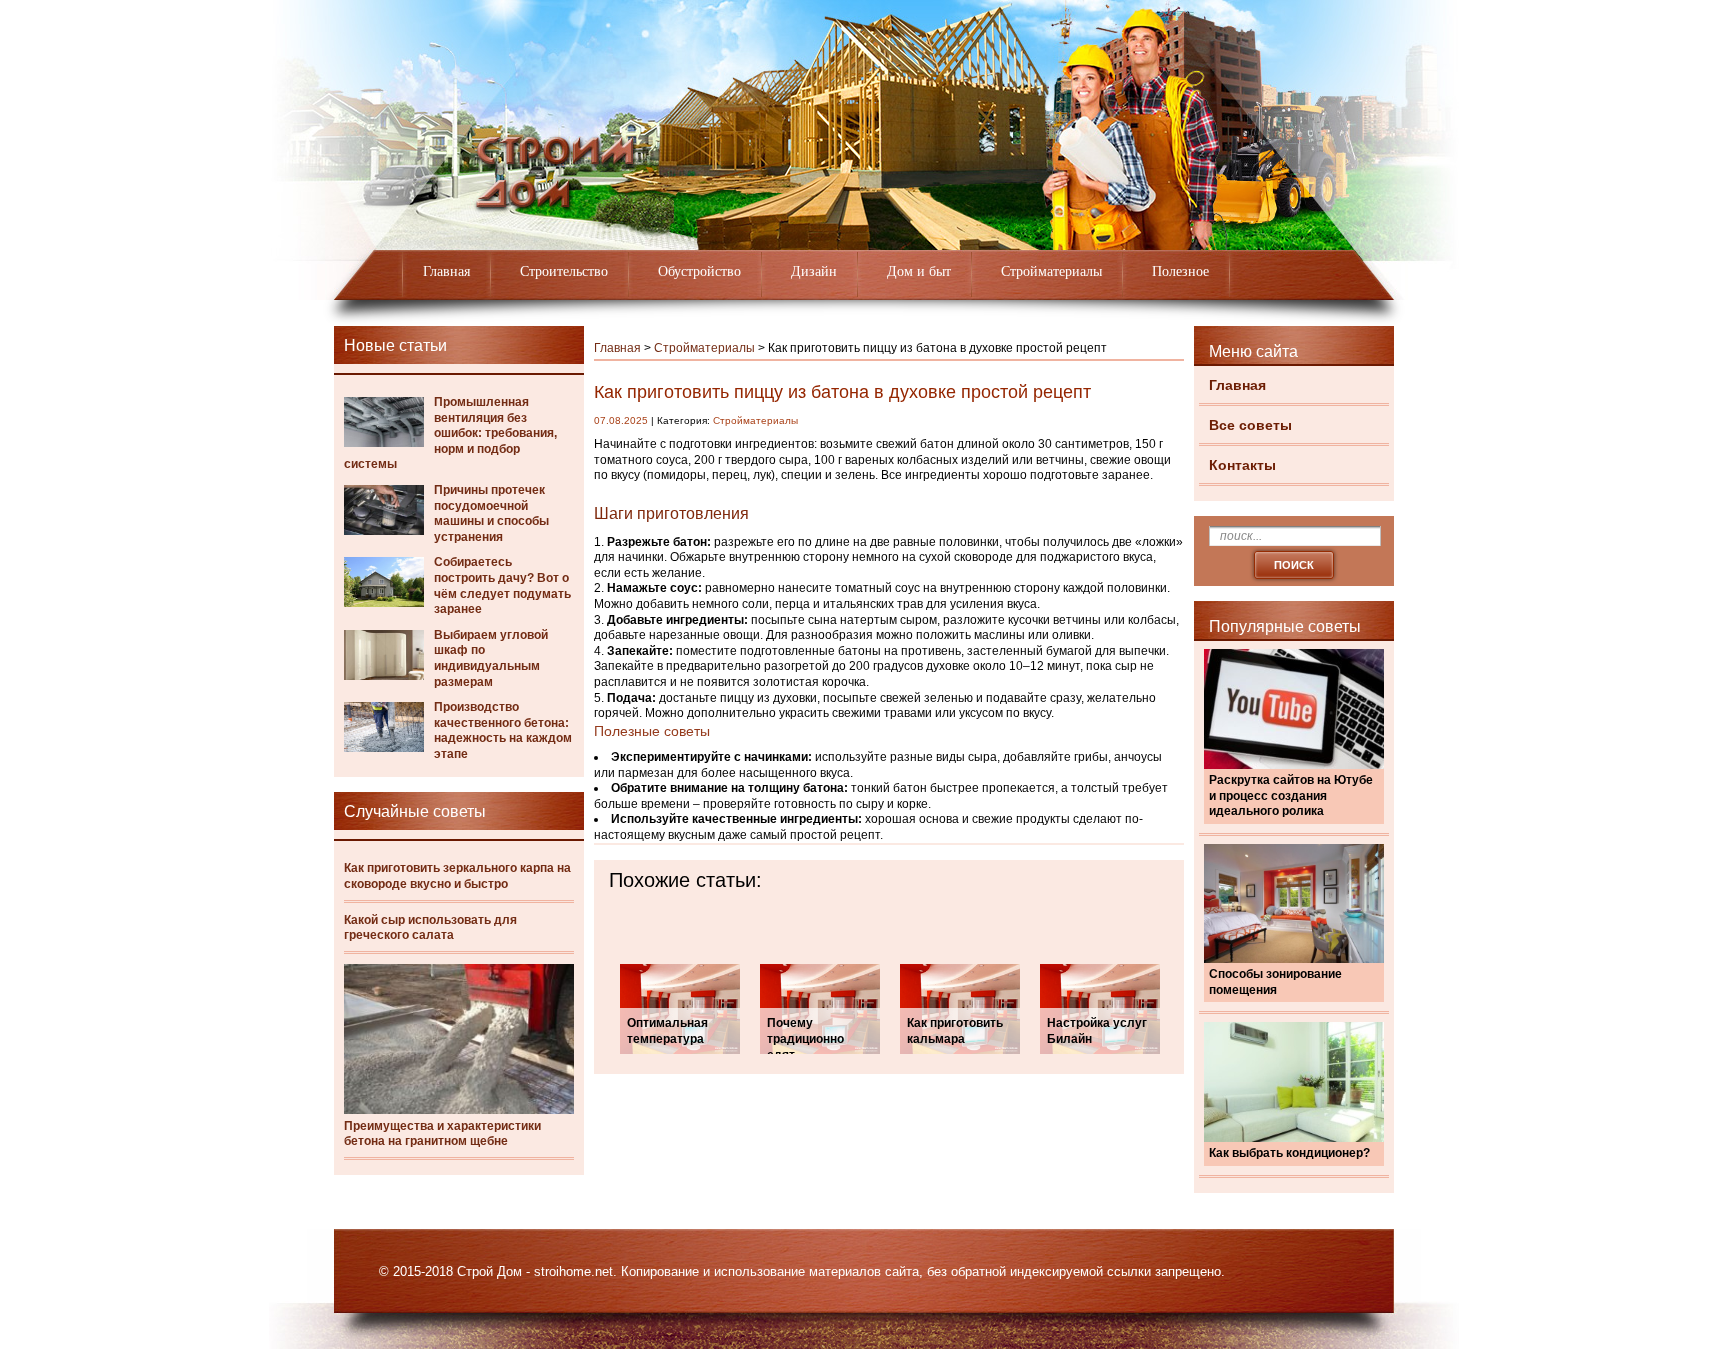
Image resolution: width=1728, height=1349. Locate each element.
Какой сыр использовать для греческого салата (430, 928)
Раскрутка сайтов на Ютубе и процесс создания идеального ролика (1291, 795)
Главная (446, 271)
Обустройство (699, 271)
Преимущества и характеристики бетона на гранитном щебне (442, 1134)
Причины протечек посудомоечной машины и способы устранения (491, 513)
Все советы (1250, 425)
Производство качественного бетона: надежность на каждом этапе (503, 730)
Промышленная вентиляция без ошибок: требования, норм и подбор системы (450, 433)
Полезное (1180, 271)
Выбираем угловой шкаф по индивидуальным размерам (491, 658)
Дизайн (814, 271)
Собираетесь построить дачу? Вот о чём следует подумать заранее (502, 585)
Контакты (1242, 465)
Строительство (564, 271)
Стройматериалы (1051, 271)
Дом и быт (919, 271)
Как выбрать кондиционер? (1289, 1153)
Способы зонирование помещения (1275, 982)
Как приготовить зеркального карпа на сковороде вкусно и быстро (457, 876)
